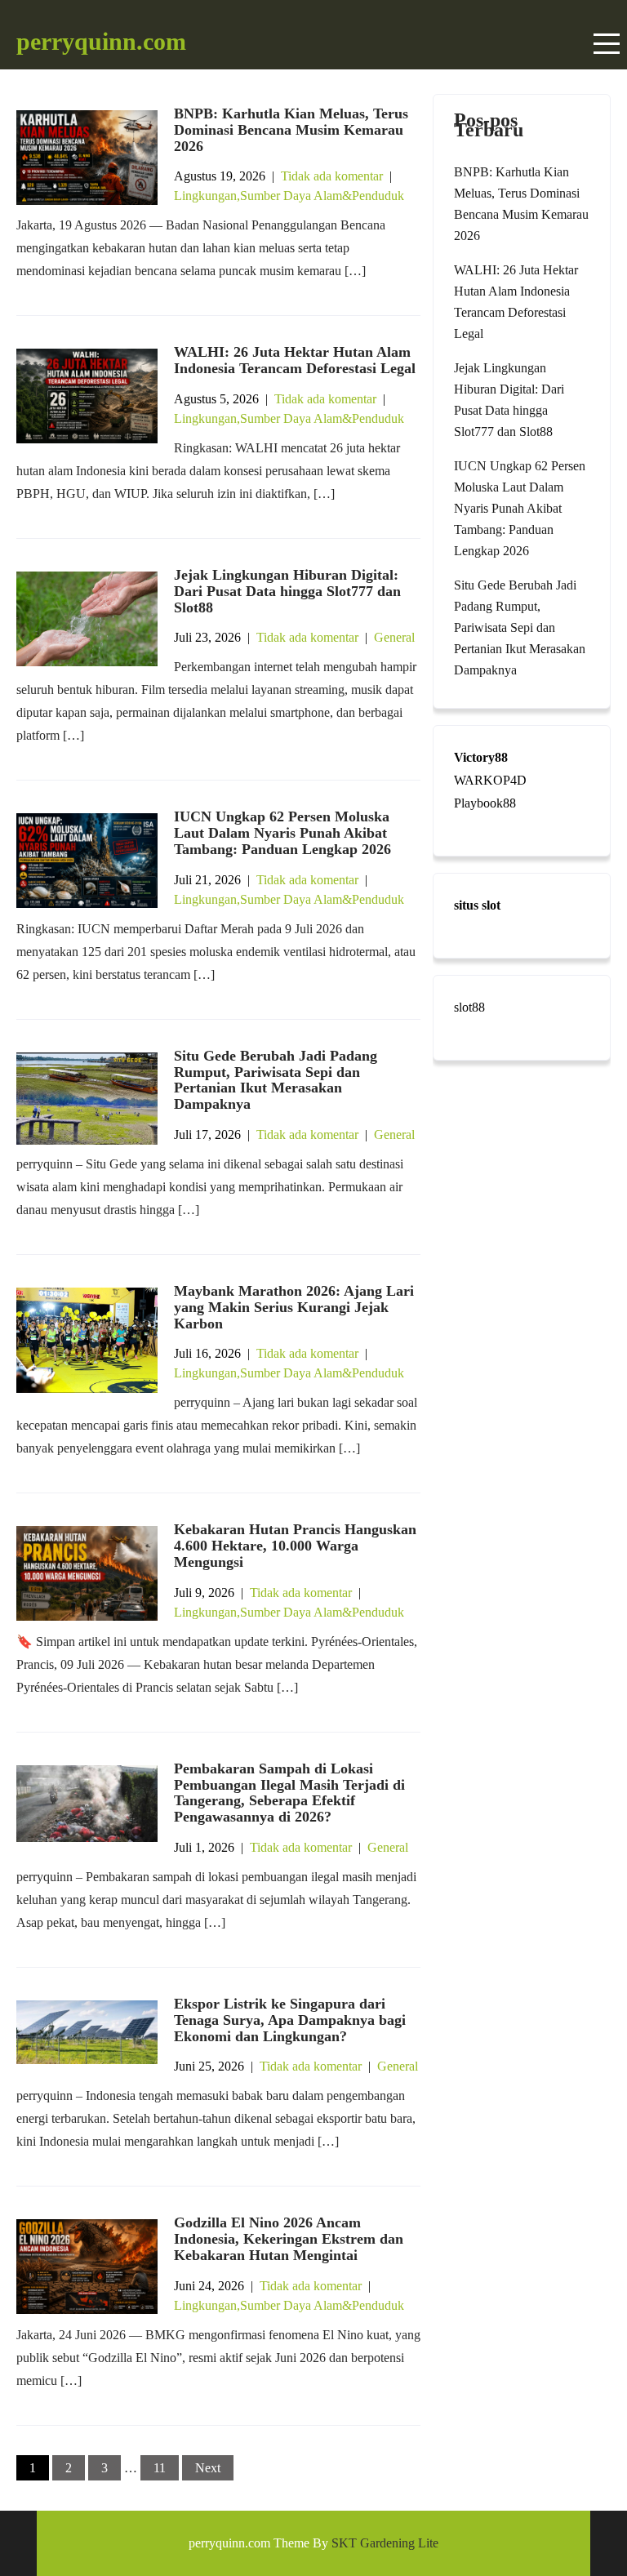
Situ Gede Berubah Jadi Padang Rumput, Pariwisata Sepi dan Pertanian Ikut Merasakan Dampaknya (276, 1080)
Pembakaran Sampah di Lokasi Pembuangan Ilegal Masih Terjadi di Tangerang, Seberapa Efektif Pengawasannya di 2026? (289, 1793)
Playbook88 (485, 803)
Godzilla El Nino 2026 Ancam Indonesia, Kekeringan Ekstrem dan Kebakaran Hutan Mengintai (289, 2239)
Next (208, 2468)
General (394, 637)
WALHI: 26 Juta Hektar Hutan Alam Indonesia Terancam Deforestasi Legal (295, 360)
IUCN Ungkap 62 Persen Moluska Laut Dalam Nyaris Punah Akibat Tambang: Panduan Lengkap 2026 (282, 833)
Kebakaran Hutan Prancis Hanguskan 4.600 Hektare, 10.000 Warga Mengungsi (295, 1546)
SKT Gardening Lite (385, 2543)
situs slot (477, 905)
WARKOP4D (490, 780)
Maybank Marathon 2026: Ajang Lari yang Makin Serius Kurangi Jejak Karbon (294, 1307)
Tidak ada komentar (332, 176)
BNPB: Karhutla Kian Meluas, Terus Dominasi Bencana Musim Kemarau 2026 (291, 130)
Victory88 (481, 757)
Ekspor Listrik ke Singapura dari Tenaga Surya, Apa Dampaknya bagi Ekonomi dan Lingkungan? (290, 2020)
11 (160, 2468)
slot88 (469, 1007)
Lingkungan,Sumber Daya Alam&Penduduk (289, 196)
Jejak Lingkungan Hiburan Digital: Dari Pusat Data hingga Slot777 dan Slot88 (287, 591)
